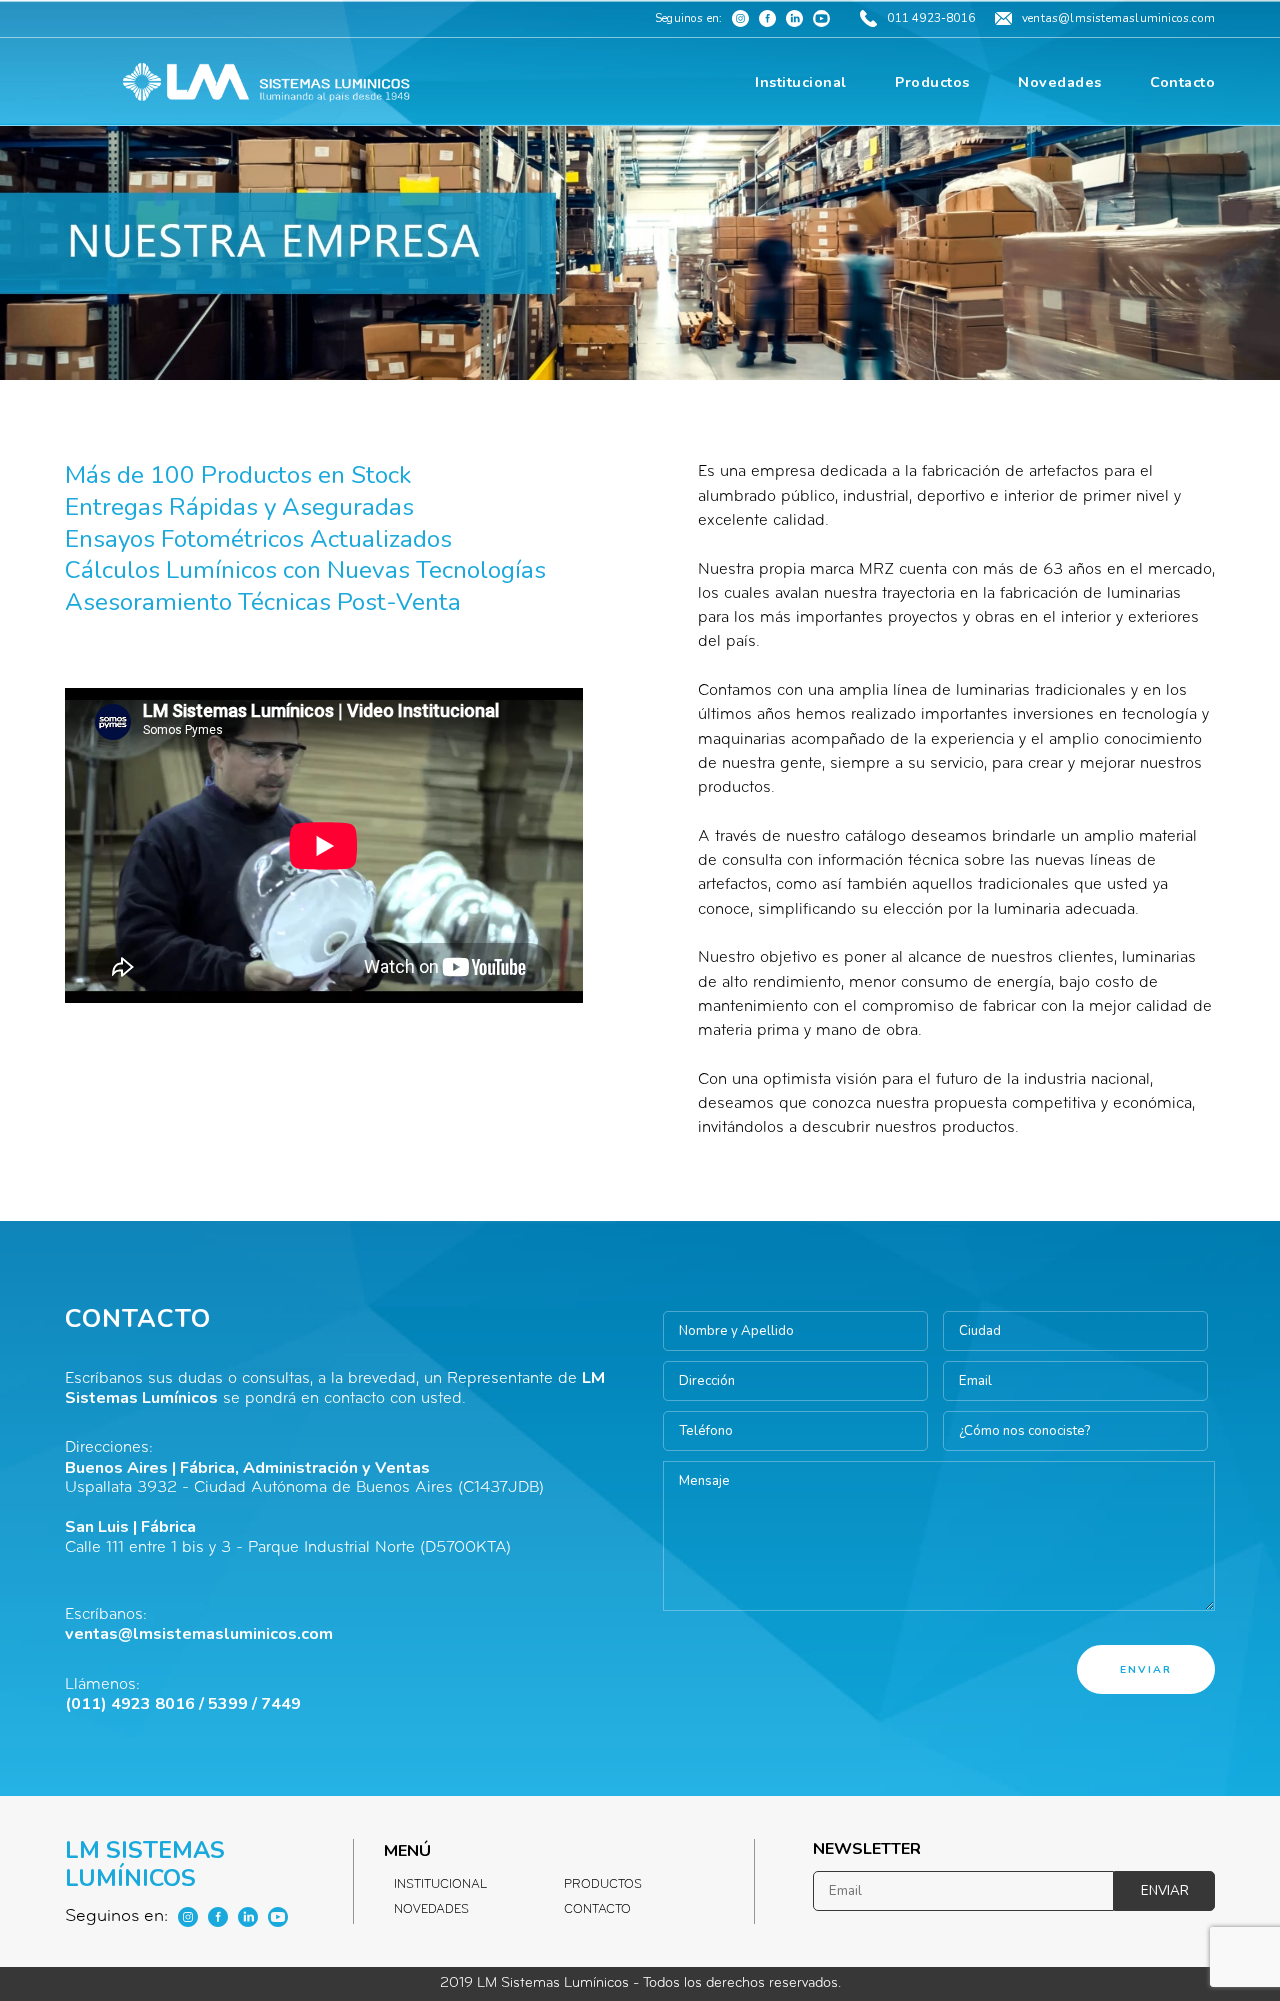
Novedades (431, 1910)
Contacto (597, 1910)
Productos (603, 1885)
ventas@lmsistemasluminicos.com (199, 1634)
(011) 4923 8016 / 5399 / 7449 (183, 1704)
